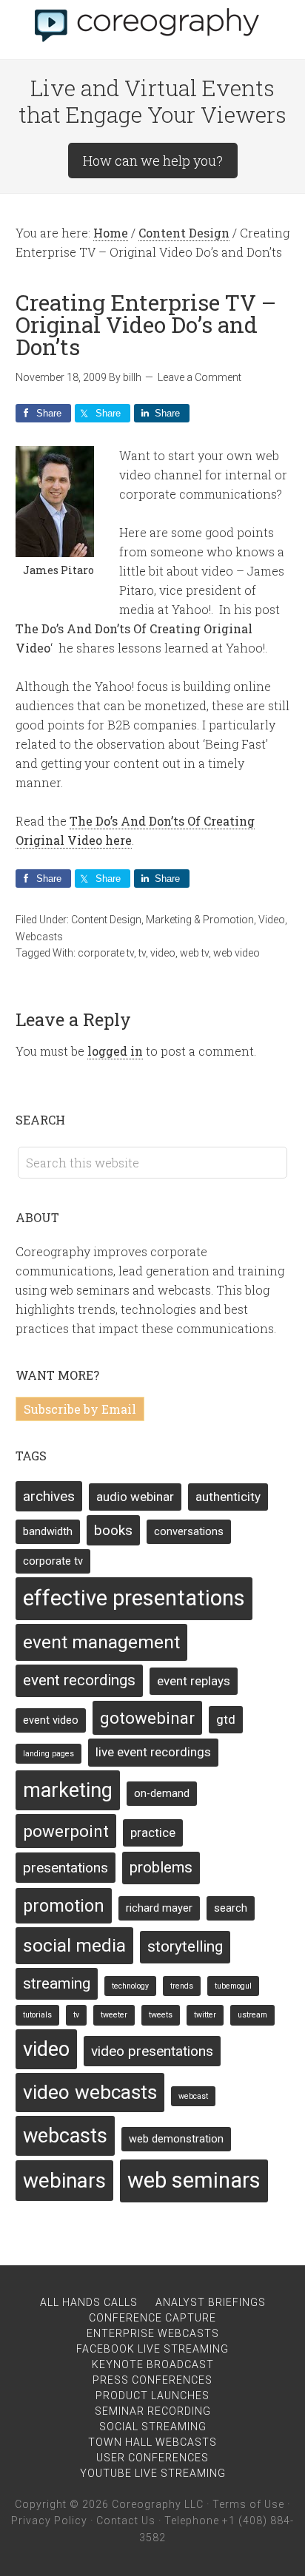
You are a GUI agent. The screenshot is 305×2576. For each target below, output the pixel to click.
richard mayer (159, 1908)
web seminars (194, 2180)
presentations (66, 1868)
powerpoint (66, 1831)
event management (101, 1642)
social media (74, 1945)
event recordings (79, 1680)
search (231, 1908)
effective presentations (134, 1598)
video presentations (152, 2051)
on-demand (162, 1794)
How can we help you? (153, 161)
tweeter (114, 2015)
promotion (64, 1906)
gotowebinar (147, 1718)
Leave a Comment (200, 377)
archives (49, 1496)
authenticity (228, 1497)
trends (182, 1986)
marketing (68, 1790)
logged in (115, 1051)
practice (153, 1832)
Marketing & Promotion (200, 920)
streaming (57, 1983)
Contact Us (126, 2521)
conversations (189, 1532)
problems (161, 1867)
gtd (226, 1719)
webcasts (65, 2136)
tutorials (37, 2015)
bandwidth (48, 1532)
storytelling (185, 1946)
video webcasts (90, 2092)
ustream (252, 2015)
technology (130, 1986)
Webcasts (39, 937)
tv (142, 953)
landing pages (48, 1754)
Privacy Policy (49, 2521)
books (113, 1530)
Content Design (106, 920)
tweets (161, 2015)
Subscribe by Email (80, 1409)
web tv (194, 953)
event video (51, 1720)
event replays (194, 1681)
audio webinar (135, 1497)
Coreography (152, 22)
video (163, 953)
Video (272, 920)
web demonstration (176, 2139)
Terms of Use (248, 2504)
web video (237, 953)
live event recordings (153, 1752)
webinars (64, 2181)
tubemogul (233, 1986)
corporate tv (106, 953)
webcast (193, 2096)
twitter (205, 2015)
